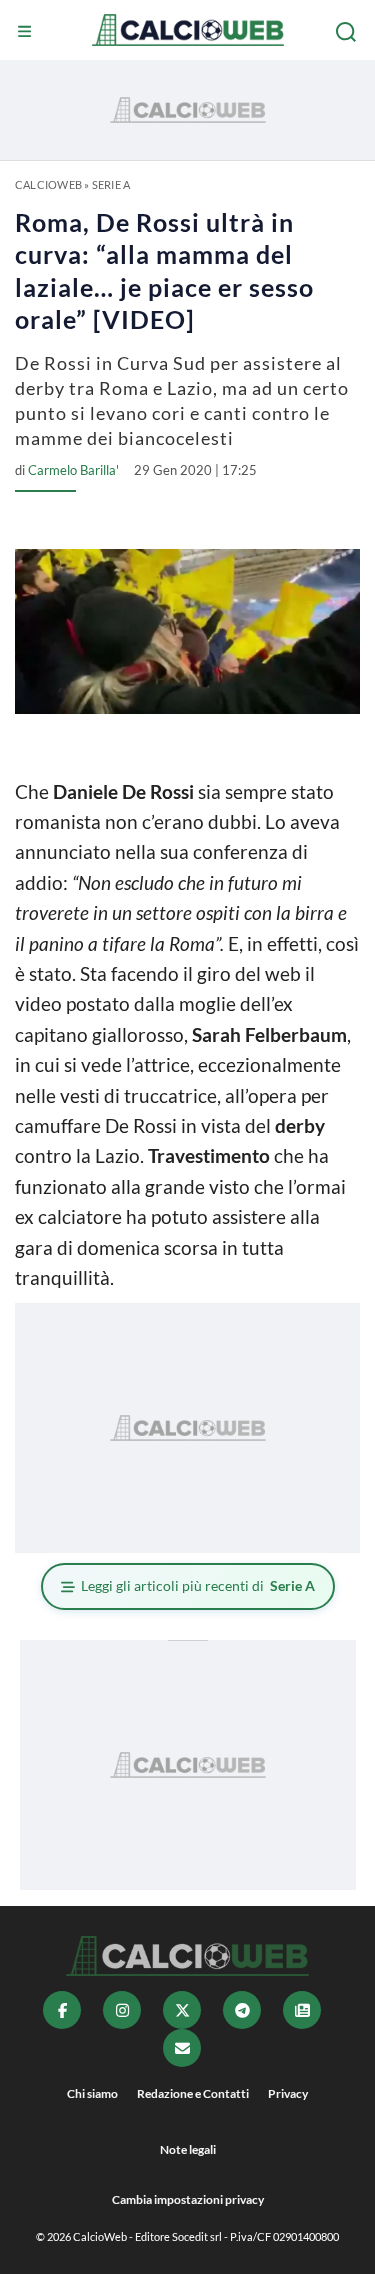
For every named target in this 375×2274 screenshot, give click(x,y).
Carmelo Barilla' (73, 470)
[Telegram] (242, 2010)
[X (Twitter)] (182, 2010)
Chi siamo (92, 2093)
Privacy (288, 2093)
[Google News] (302, 2010)
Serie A (111, 184)
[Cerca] (348, 32)
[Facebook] (62, 2010)
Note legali (188, 2149)
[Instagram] (122, 2010)
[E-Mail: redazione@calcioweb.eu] (182, 2048)
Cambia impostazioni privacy (188, 2199)
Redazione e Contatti (193, 2093)
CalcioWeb (48, 184)
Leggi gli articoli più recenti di (198, 1585)
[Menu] (27, 32)
